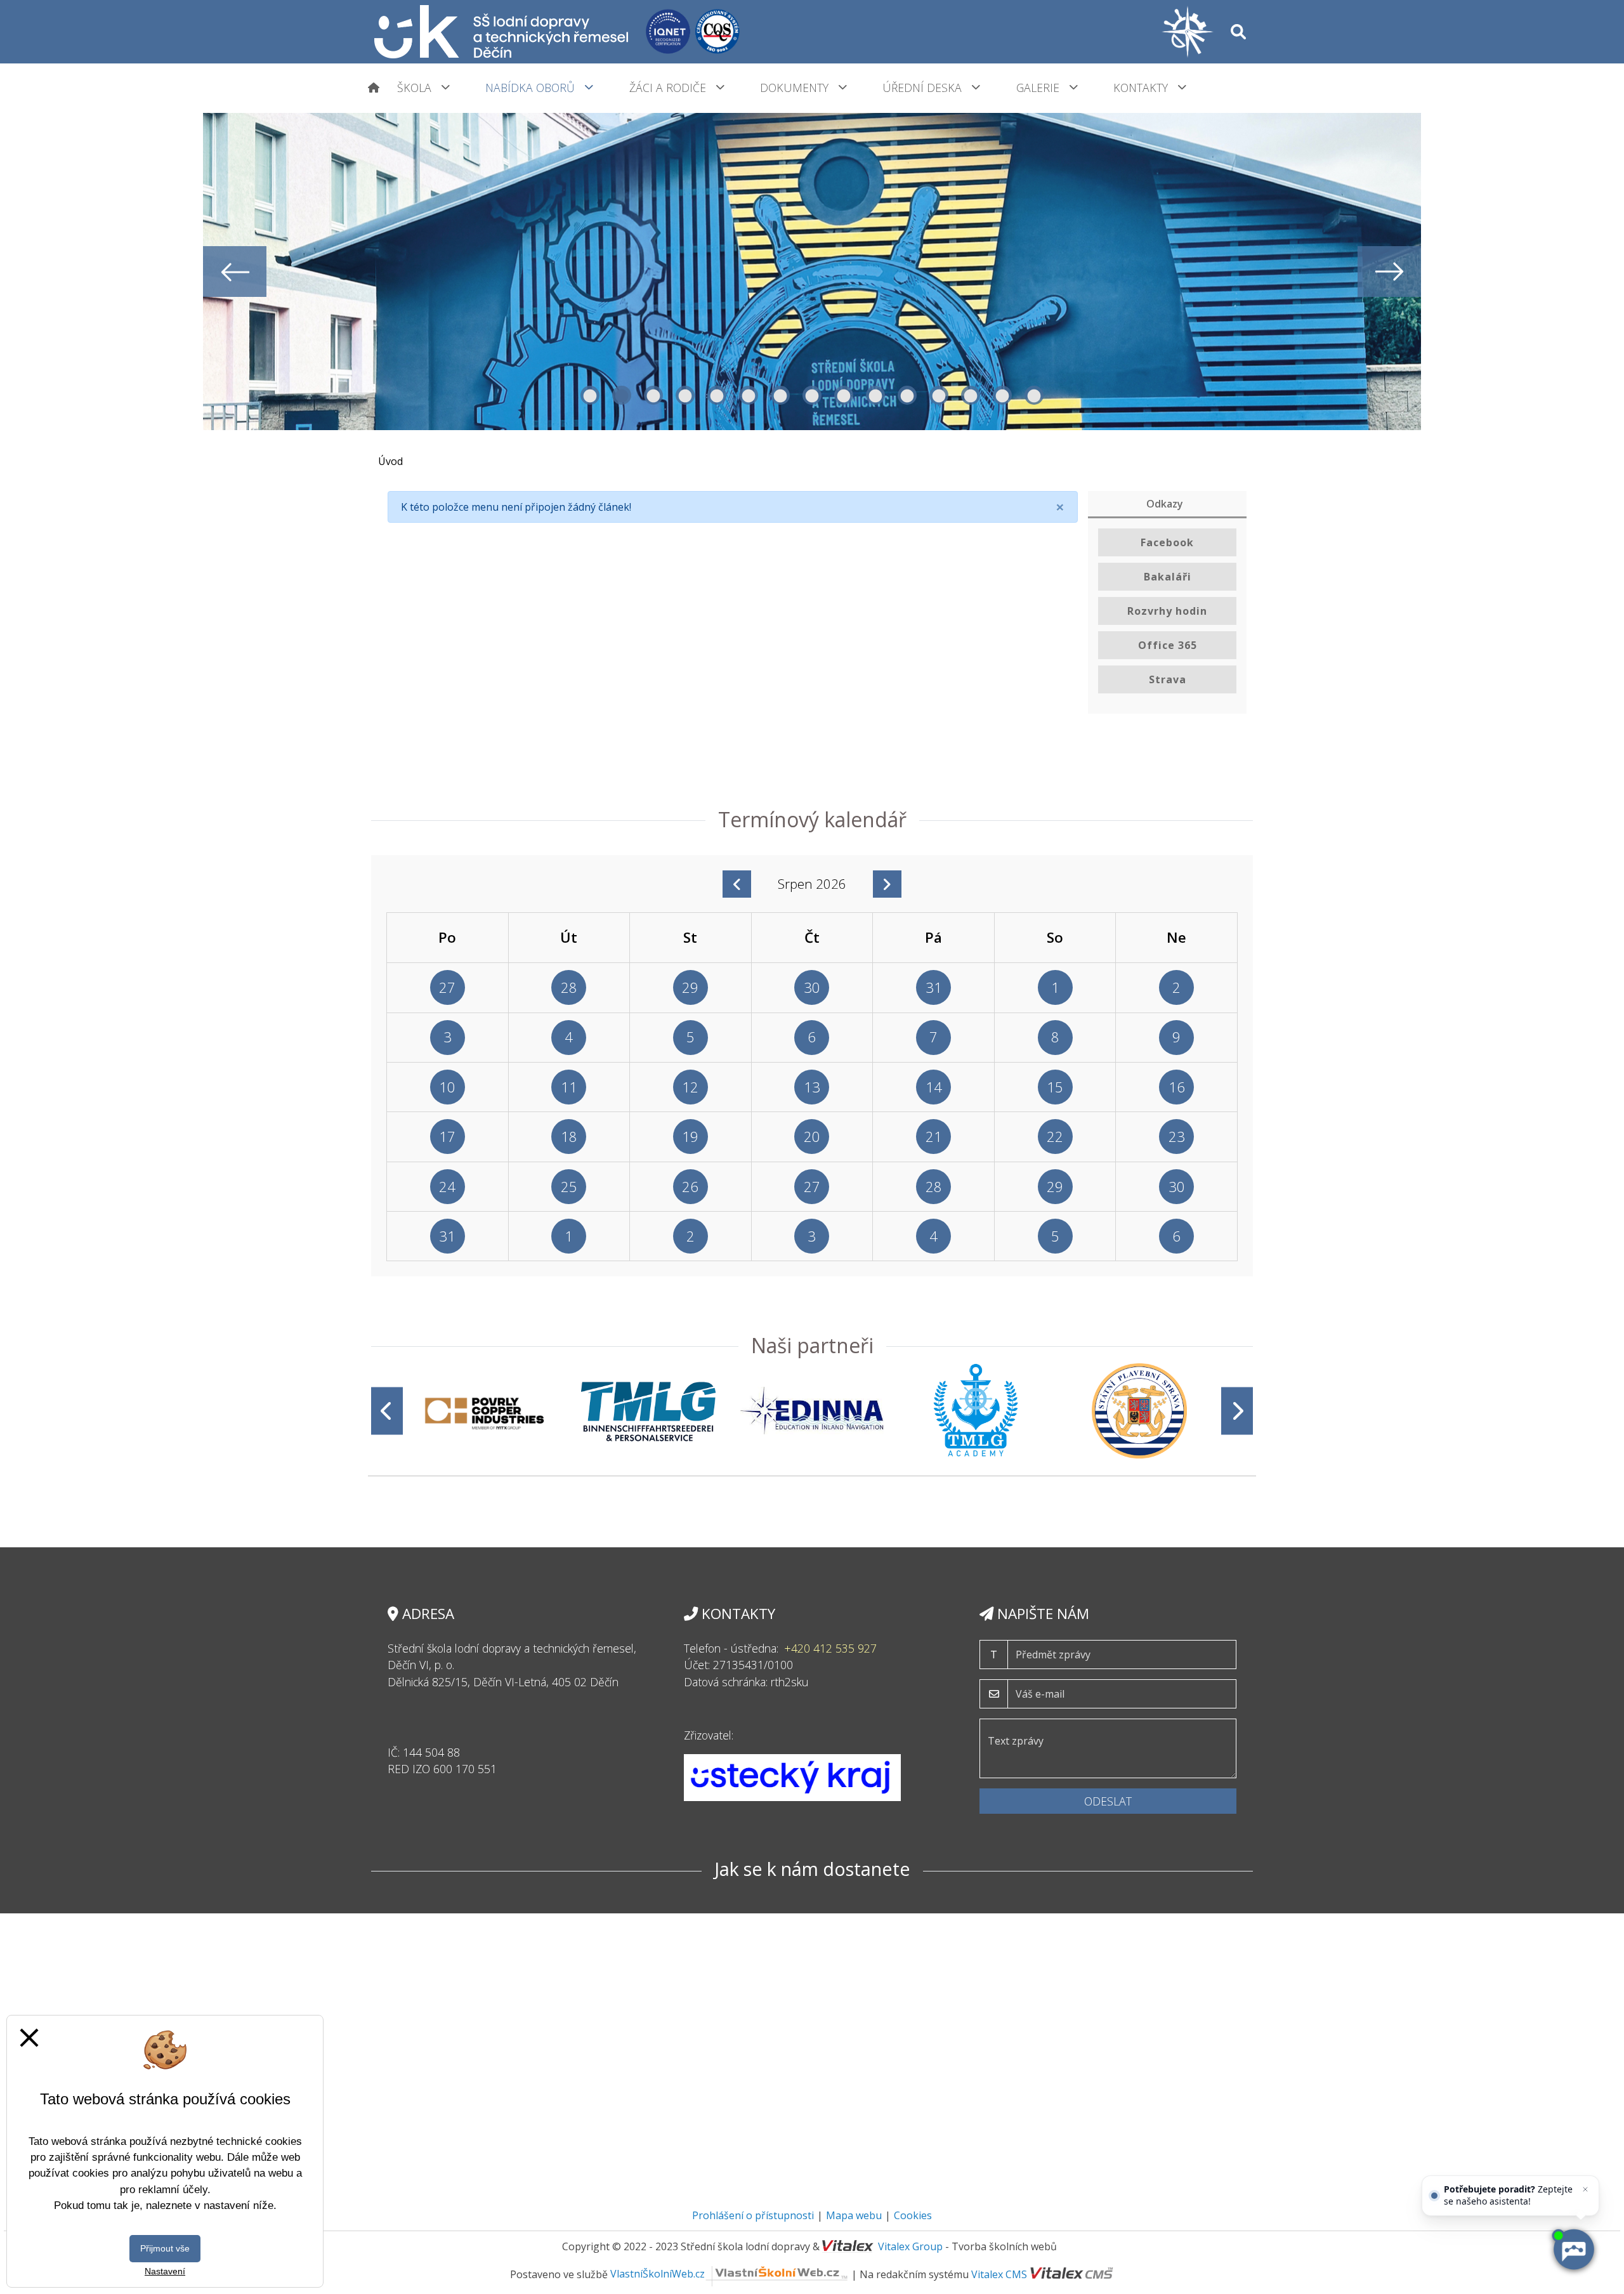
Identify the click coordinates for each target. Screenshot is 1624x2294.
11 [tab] (907, 395)
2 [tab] (622, 395)
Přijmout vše (165, 2248)
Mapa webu (854, 2215)
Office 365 (1168, 645)
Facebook (1167, 542)
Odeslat (1108, 1801)
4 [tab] (685, 395)
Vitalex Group (910, 2246)
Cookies (913, 2215)
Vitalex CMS (999, 2274)
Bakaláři (1168, 577)
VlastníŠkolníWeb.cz (658, 2274)
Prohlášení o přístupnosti (753, 2215)
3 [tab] (653, 395)
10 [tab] (875, 395)
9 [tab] (844, 395)
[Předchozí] (387, 1411)
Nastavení (165, 2271)
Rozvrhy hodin (1167, 611)
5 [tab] (717, 395)
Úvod (390, 461)
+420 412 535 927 (830, 1648)
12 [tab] (939, 395)
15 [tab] (1034, 395)
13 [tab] (971, 395)
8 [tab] (812, 395)
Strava (1168, 679)
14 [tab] (1002, 395)
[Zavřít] (1585, 2189)
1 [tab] (590, 395)
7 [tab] (780, 395)
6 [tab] (749, 395)
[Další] (1237, 1411)
